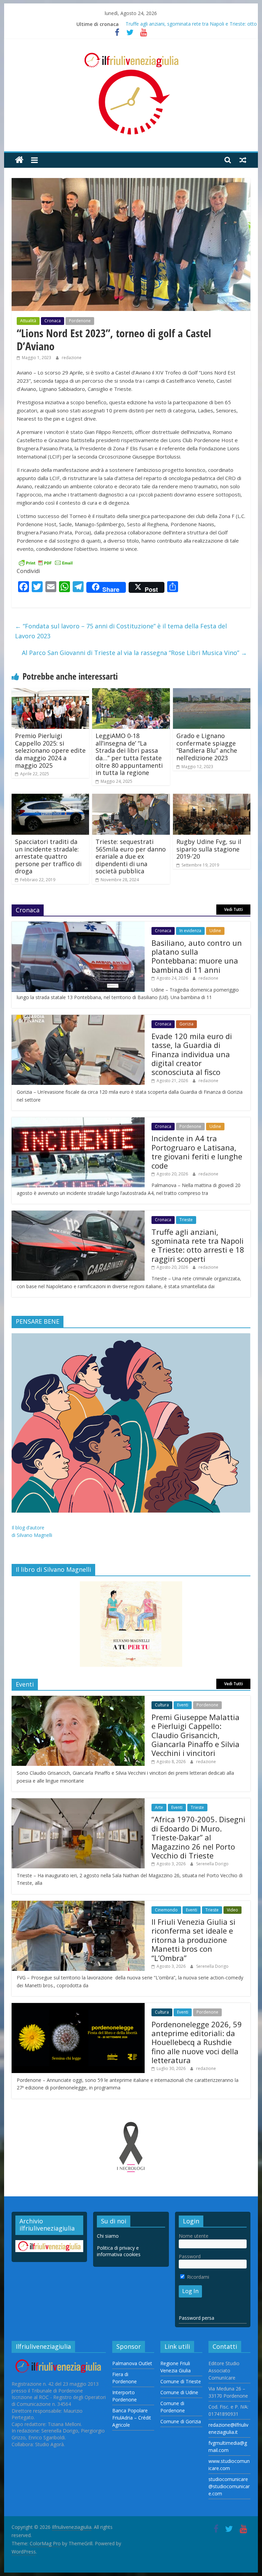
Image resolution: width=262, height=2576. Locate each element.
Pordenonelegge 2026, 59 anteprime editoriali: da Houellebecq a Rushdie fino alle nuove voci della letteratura (197, 2042)
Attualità (28, 321)
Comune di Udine (179, 2392)
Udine (215, 931)
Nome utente (194, 2236)
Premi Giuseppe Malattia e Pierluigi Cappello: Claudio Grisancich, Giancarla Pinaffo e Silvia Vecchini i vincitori (195, 1735)
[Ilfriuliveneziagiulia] (19, 160)
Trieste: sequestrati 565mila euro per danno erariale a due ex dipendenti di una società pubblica (131, 856)
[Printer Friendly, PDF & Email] (46, 562)
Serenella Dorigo (212, 1864)
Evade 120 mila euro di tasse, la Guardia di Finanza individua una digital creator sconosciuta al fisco (192, 1054)
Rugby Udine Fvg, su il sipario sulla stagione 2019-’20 (209, 849)
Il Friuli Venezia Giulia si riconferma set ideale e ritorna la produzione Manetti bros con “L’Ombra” (193, 1940)
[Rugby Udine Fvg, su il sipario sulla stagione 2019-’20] (212, 798)
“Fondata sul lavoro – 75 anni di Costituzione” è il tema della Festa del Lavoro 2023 (121, 631)
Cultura (162, 1705)
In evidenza (190, 931)
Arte (159, 1807)
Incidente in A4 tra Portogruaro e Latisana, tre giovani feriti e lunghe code (197, 1152)
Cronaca (53, 321)
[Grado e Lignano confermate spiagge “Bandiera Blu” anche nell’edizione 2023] (212, 692)
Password (190, 2256)
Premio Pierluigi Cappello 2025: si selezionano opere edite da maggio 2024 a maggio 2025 (50, 750)
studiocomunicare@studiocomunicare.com (229, 2486)
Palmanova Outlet (132, 2363)
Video (232, 1910)
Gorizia (186, 1024)
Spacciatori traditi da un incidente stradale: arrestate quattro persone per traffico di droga (48, 856)
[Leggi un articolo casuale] (243, 160)
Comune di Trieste (181, 2381)
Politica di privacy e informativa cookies (119, 2251)
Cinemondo (166, 1910)
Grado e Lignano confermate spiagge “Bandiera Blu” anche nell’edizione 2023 (207, 747)
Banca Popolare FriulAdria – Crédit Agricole (132, 2418)
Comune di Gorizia (181, 2421)
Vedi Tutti (234, 909)
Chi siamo (108, 2236)
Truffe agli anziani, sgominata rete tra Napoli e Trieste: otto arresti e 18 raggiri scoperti (198, 1245)
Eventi (183, 1705)
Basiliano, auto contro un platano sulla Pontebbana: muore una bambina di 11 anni (197, 956)
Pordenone (80, 321)
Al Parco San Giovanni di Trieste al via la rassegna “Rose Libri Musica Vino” (134, 653)
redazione (72, 358)
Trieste (186, 1220)
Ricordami (197, 2277)
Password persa (196, 2318)
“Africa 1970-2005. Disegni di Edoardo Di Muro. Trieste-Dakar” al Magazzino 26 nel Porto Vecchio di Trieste (198, 1837)
